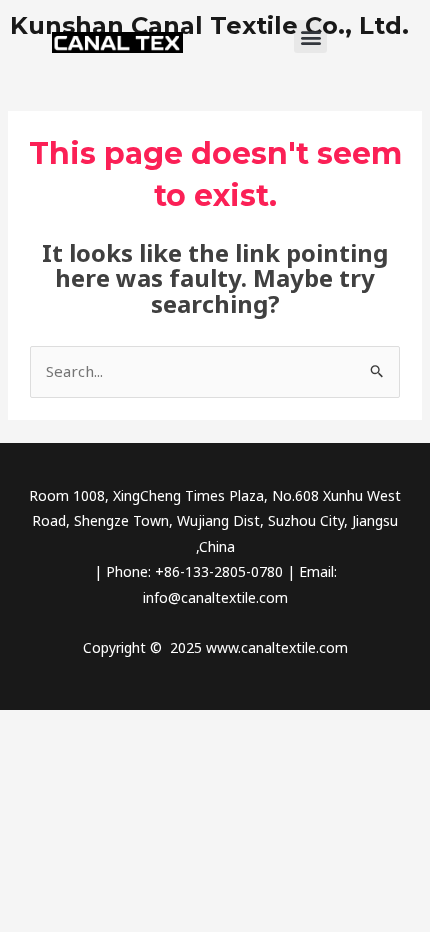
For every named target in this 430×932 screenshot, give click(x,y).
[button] (310, 36)
